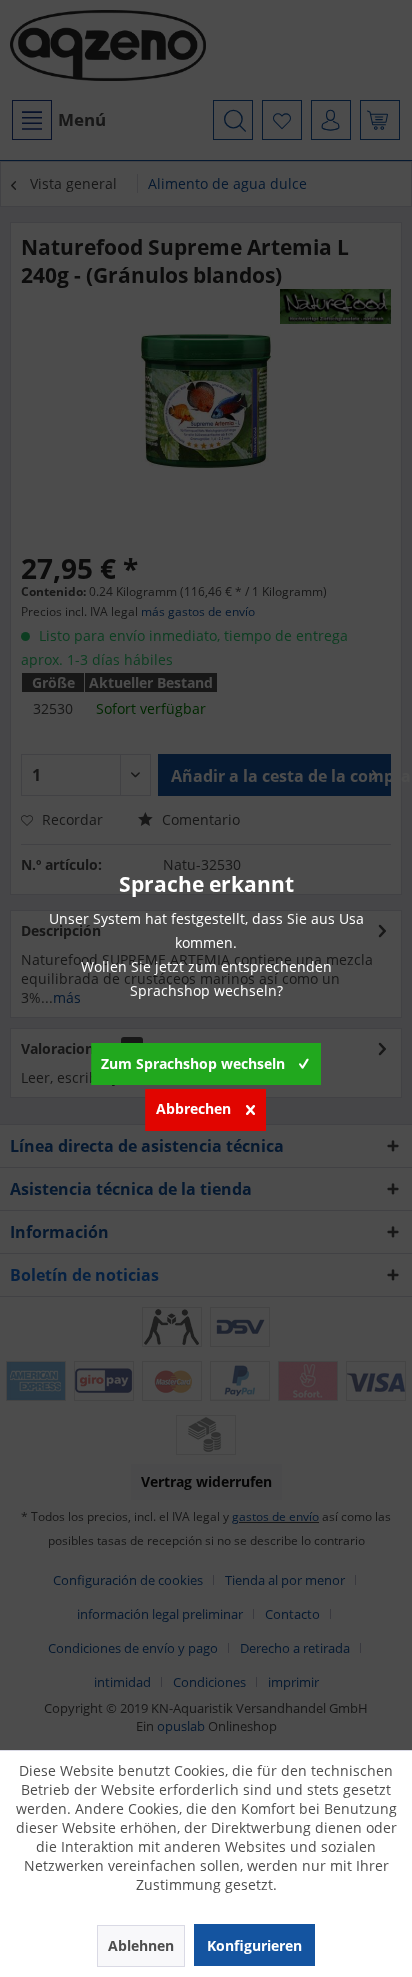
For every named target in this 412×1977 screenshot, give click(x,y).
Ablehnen (141, 1945)
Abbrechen (193, 1108)
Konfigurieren (254, 1945)
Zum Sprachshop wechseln (193, 1063)
